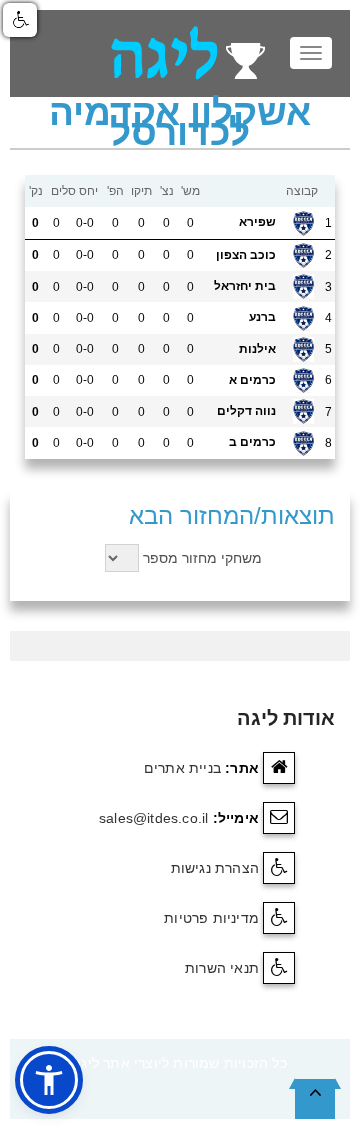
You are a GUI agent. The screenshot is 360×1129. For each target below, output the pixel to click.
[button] (49, 1080)
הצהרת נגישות (215, 868)
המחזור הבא (191, 515)
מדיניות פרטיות (211, 918)
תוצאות (298, 515)
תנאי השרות (222, 968)
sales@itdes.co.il (153, 818)
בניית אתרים (182, 768)
